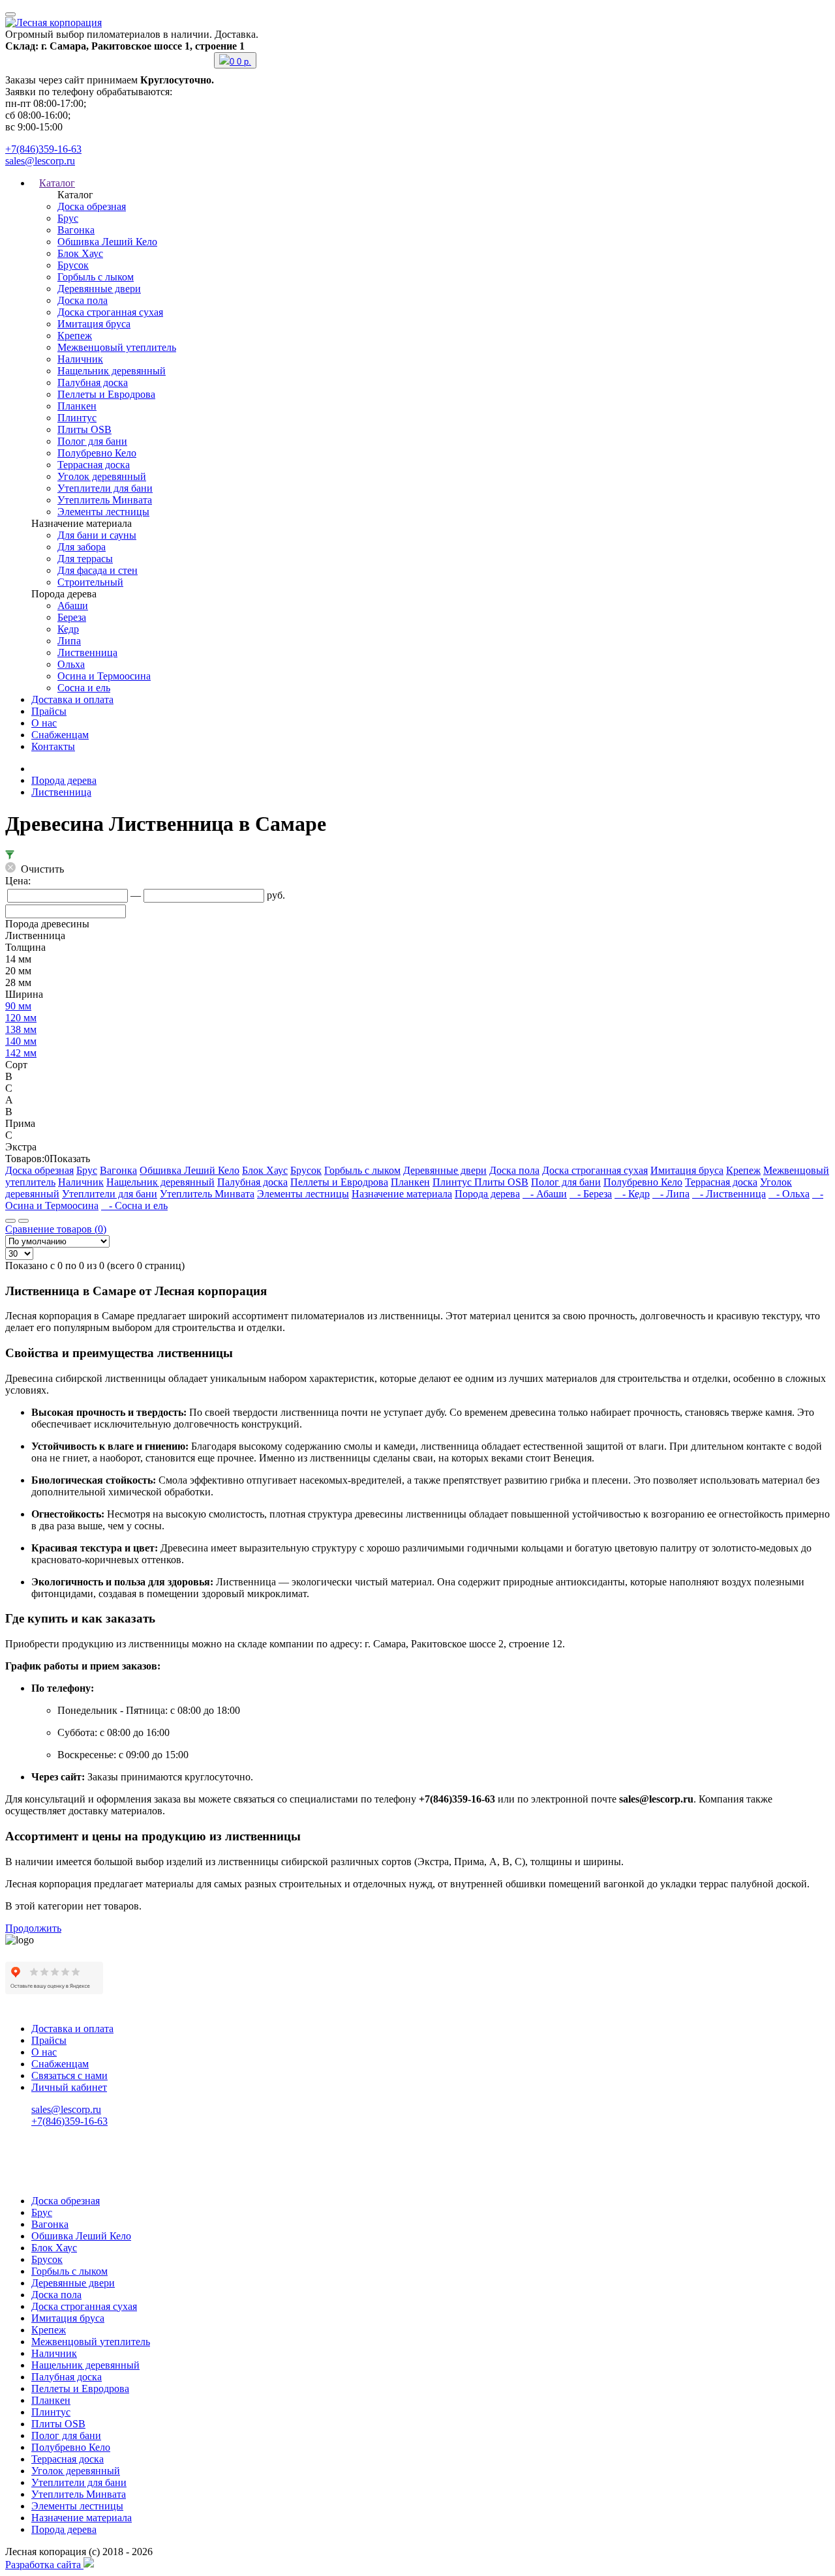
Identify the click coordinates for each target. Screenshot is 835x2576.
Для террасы (85, 559)
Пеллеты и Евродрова (106, 394)
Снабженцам (60, 735)
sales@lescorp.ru (40, 161)
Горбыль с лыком (96, 277)
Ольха (71, 664)
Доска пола (83, 300)
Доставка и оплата (72, 699)
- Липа (671, 1194)
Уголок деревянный (102, 476)
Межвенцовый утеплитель (117, 347)
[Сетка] (23, 1221)
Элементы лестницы (103, 512)
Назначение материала (402, 1194)
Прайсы (49, 711)
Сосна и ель (84, 688)
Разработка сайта (44, 2565)
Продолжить (33, 1928)
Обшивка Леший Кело (107, 242)
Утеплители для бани (105, 488)
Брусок (73, 265)
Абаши (73, 606)
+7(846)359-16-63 (43, 149)
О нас (44, 723)
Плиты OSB (84, 429)
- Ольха (789, 1194)
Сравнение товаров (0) (56, 1229)
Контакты (53, 746)
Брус (68, 218)
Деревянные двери (99, 289)
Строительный (90, 582)
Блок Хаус (80, 253)
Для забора (82, 547)
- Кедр (632, 1194)
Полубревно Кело (97, 453)
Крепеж (75, 336)
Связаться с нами (69, 2075)
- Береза (591, 1194)
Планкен (77, 406)
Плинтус (77, 418)
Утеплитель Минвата (105, 500)
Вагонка (76, 230)
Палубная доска (93, 382)
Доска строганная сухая (110, 312)
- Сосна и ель (134, 1206)
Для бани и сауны (97, 535)
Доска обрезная (92, 206)
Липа (69, 641)
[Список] (10, 1221)
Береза (72, 617)
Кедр (68, 629)
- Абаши (545, 1194)
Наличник (80, 359)
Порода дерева (64, 780)
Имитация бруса (94, 324)
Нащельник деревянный (112, 371)
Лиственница (87, 652)
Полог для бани (92, 441)
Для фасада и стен (98, 570)
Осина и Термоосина (104, 676)
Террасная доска (94, 465)
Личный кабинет (69, 2087)
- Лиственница (729, 1194)
